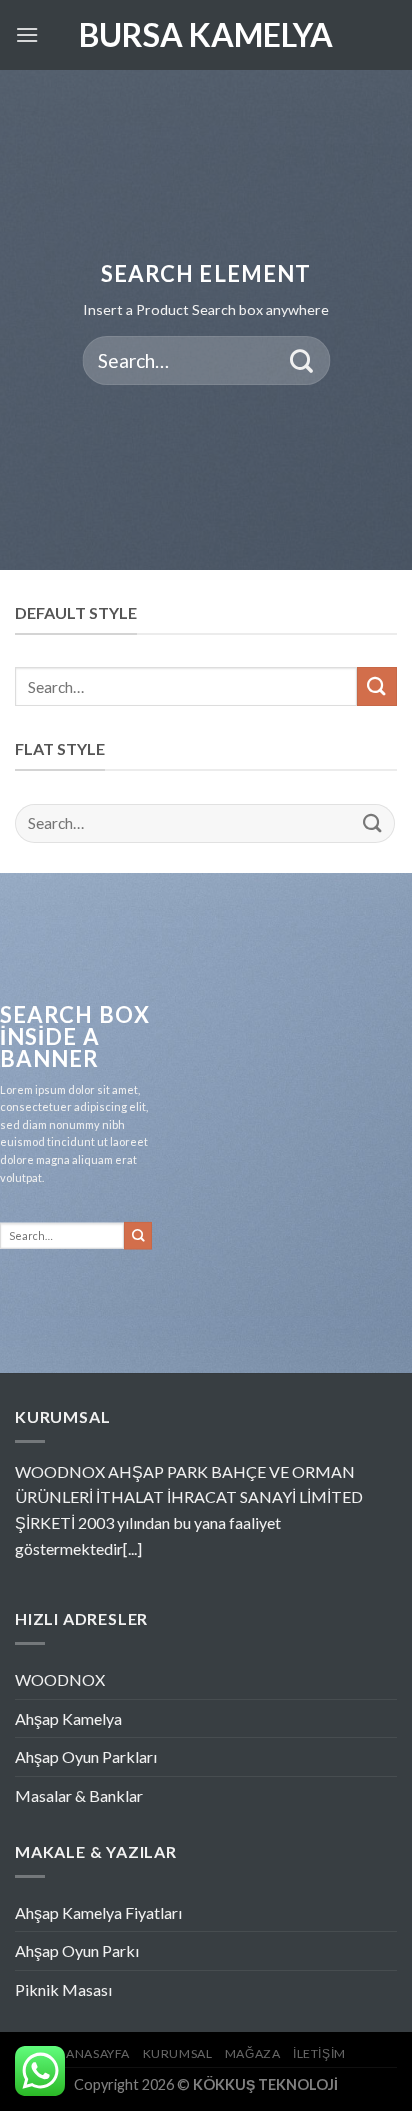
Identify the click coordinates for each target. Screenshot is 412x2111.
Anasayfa (98, 2053)
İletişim (319, 2053)
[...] (132, 1548)
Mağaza (253, 2053)
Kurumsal (178, 2053)
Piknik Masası (63, 1989)
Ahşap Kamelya (68, 1718)
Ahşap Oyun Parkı (77, 1950)
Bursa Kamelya (206, 35)
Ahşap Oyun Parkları (86, 1756)
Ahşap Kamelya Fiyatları (98, 1912)
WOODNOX (60, 1679)
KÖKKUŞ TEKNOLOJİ (265, 2084)
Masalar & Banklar (79, 1795)
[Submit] (301, 360)
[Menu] (27, 34)
